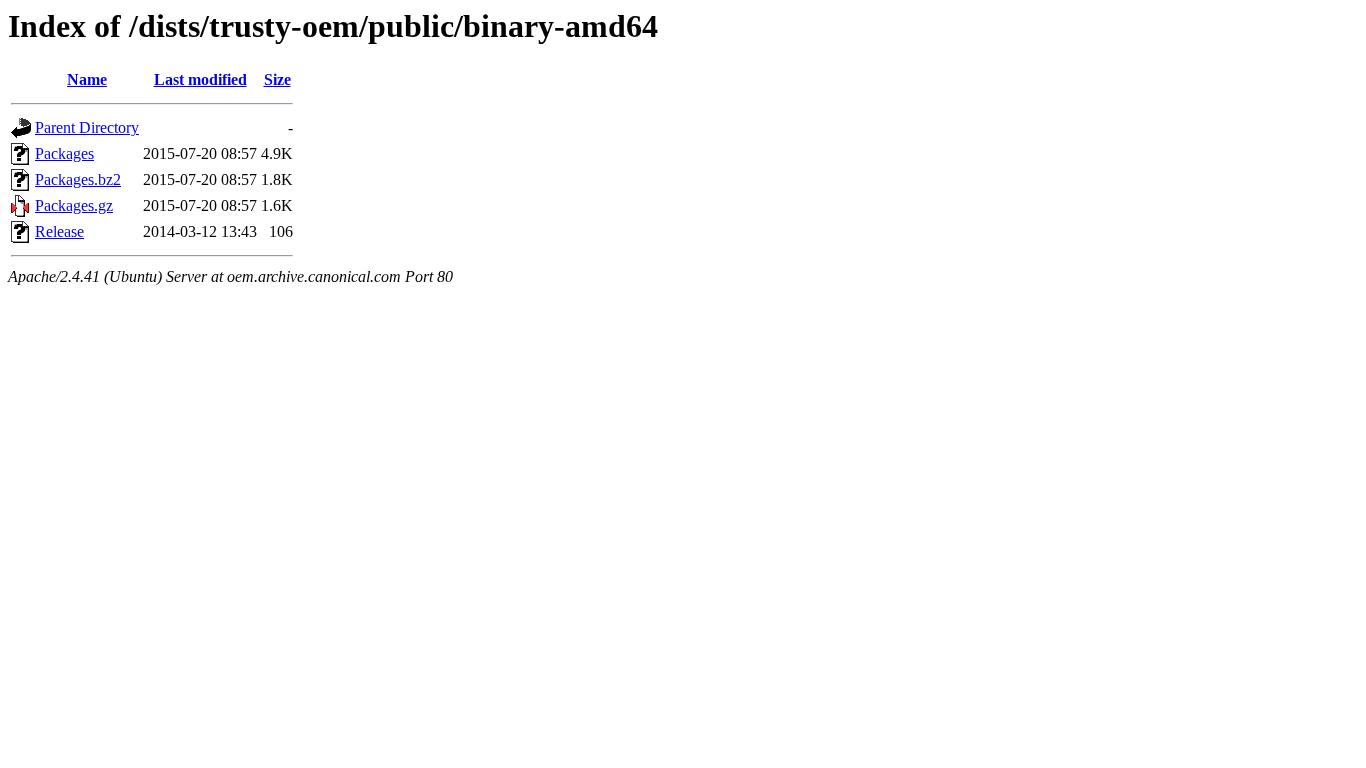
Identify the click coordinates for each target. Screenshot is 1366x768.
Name (87, 79)
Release (59, 231)
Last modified (200, 79)
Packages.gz (74, 205)
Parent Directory (87, 127)
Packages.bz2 (78, 179)
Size (277, 79)
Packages (64, 153)
